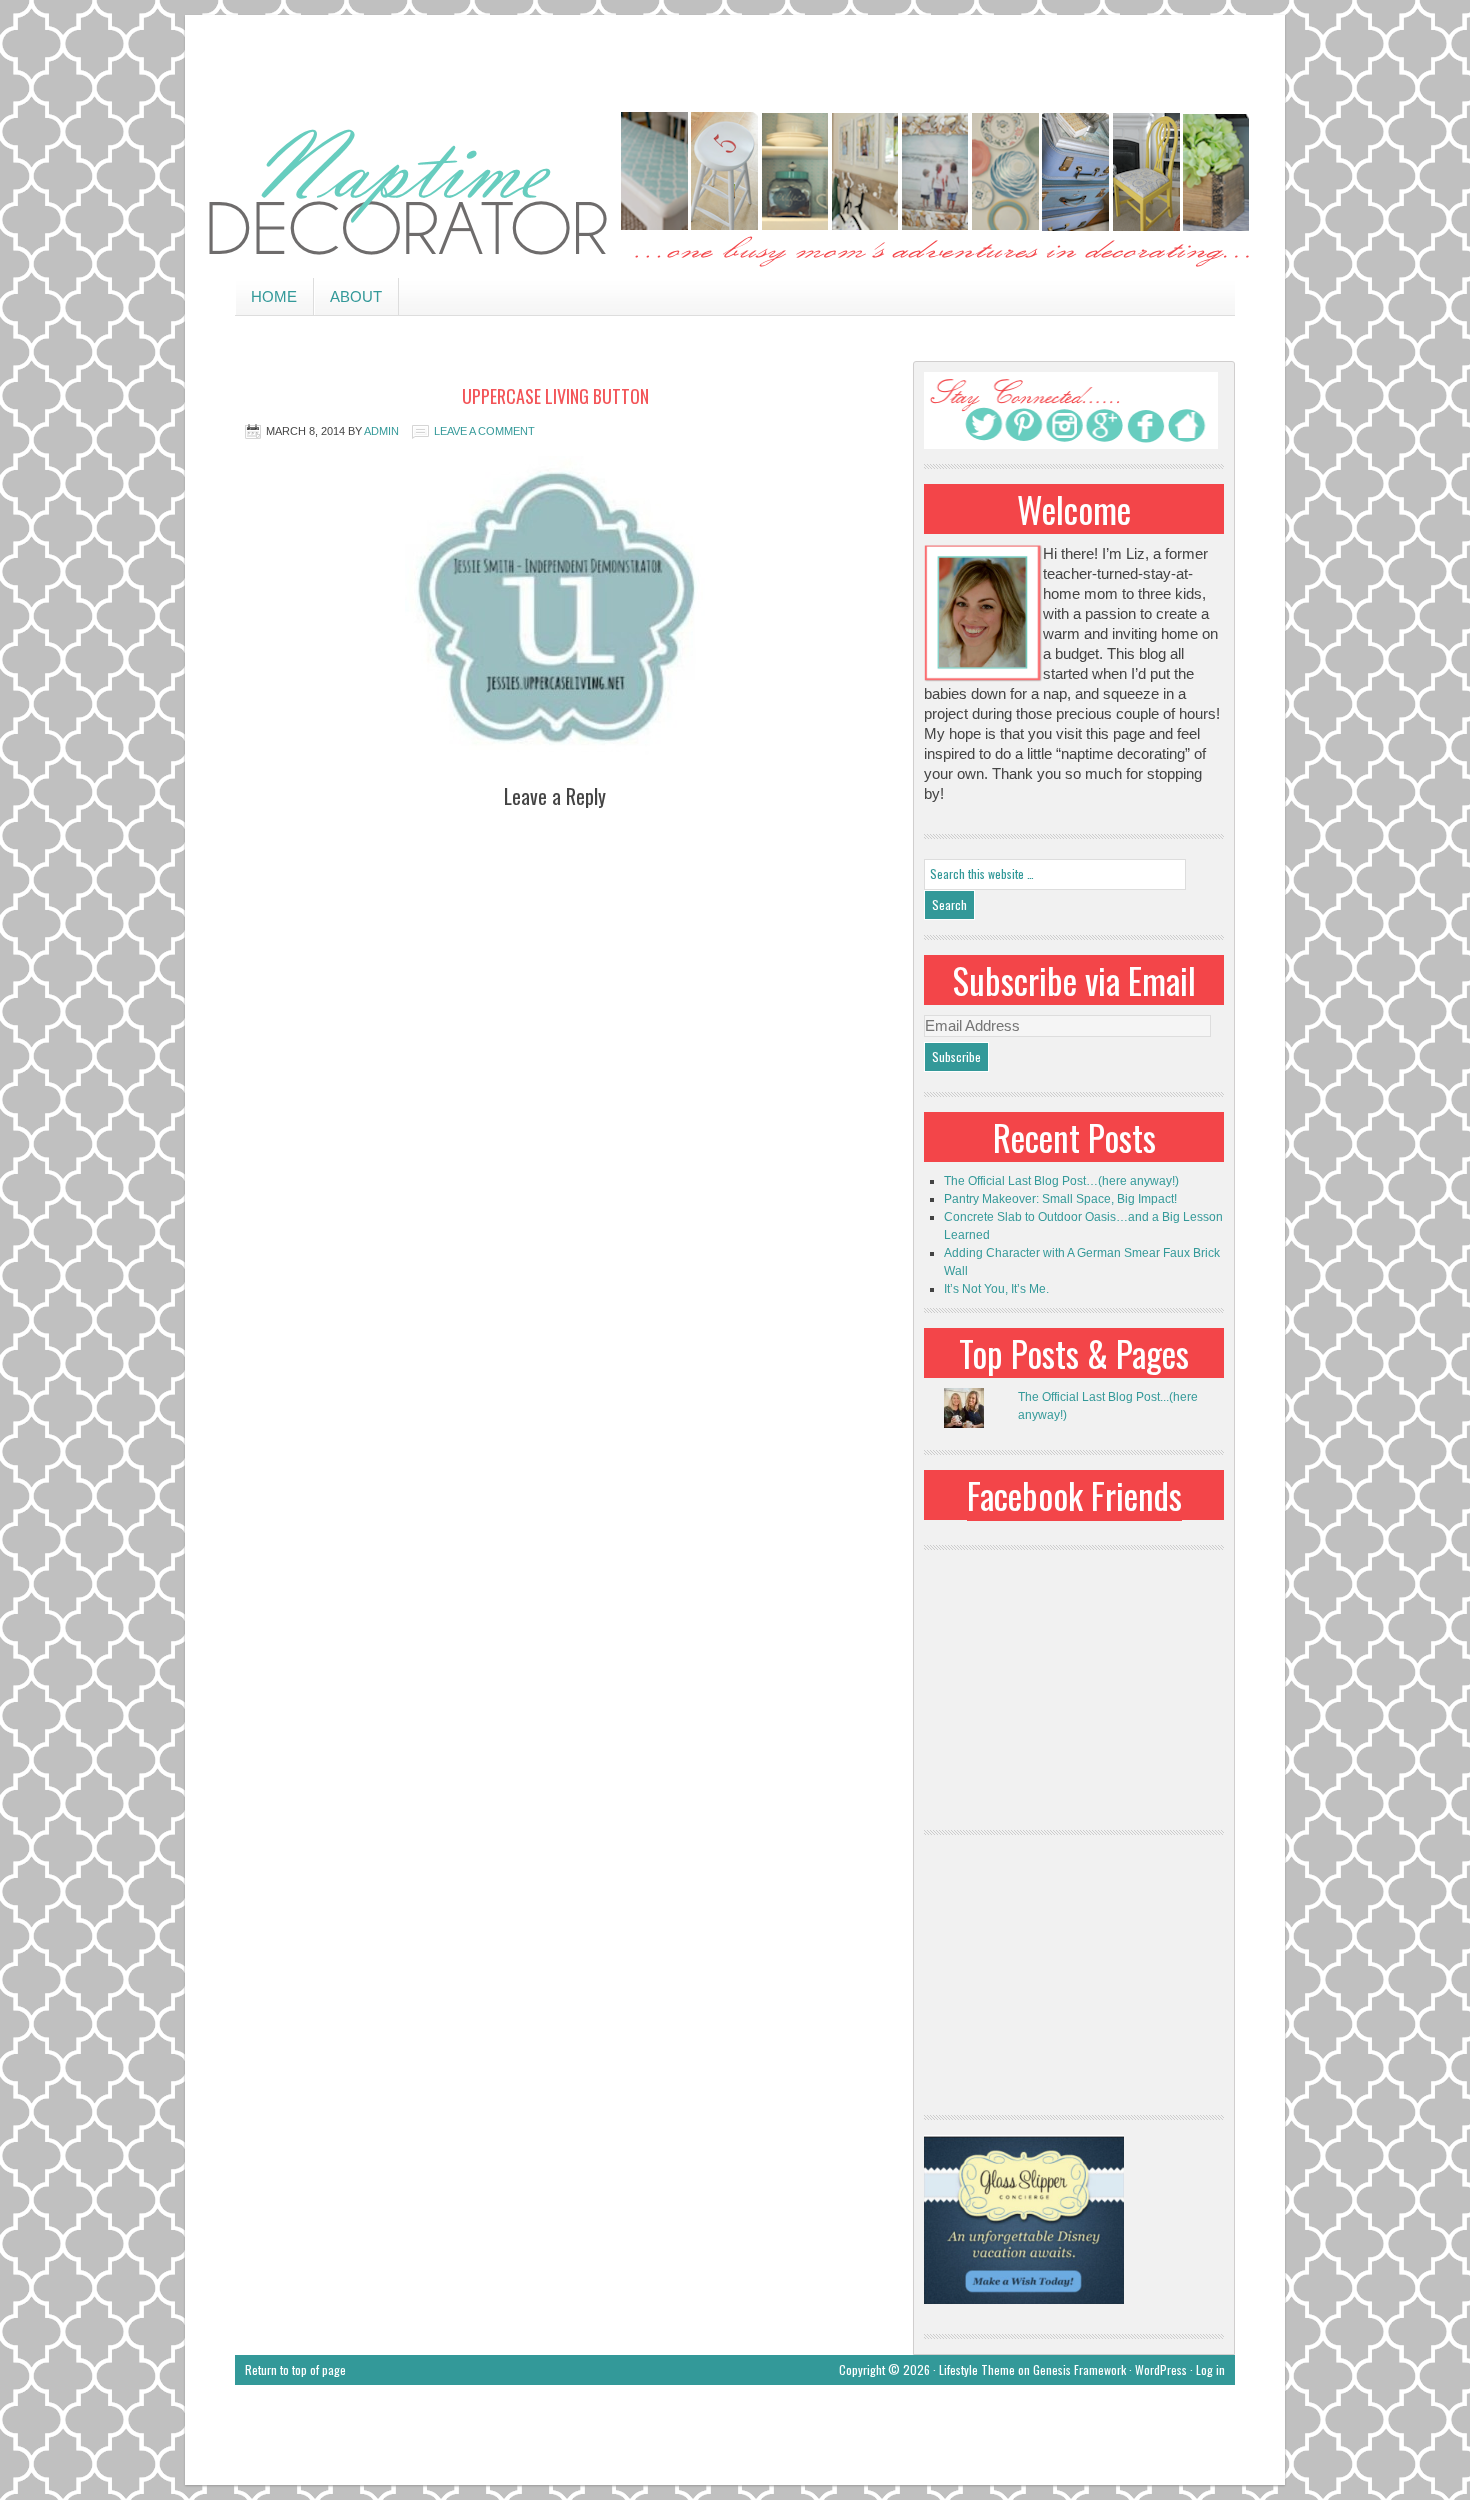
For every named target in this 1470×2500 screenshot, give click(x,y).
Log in (1210, 2369)
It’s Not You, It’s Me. (996, 1289)
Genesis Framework (1079, 2369)
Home (274, 296)
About (356, 296)
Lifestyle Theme (977, 2369)
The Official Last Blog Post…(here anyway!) (1061, 1181)
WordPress (1161, 2369)
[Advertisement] (735, 60)
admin (381, 431)
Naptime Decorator (735, 191)
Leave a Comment (484, 431)
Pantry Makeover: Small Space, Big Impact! (1060, 1199)
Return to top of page (295, 2369)
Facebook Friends (1074, 1495)
